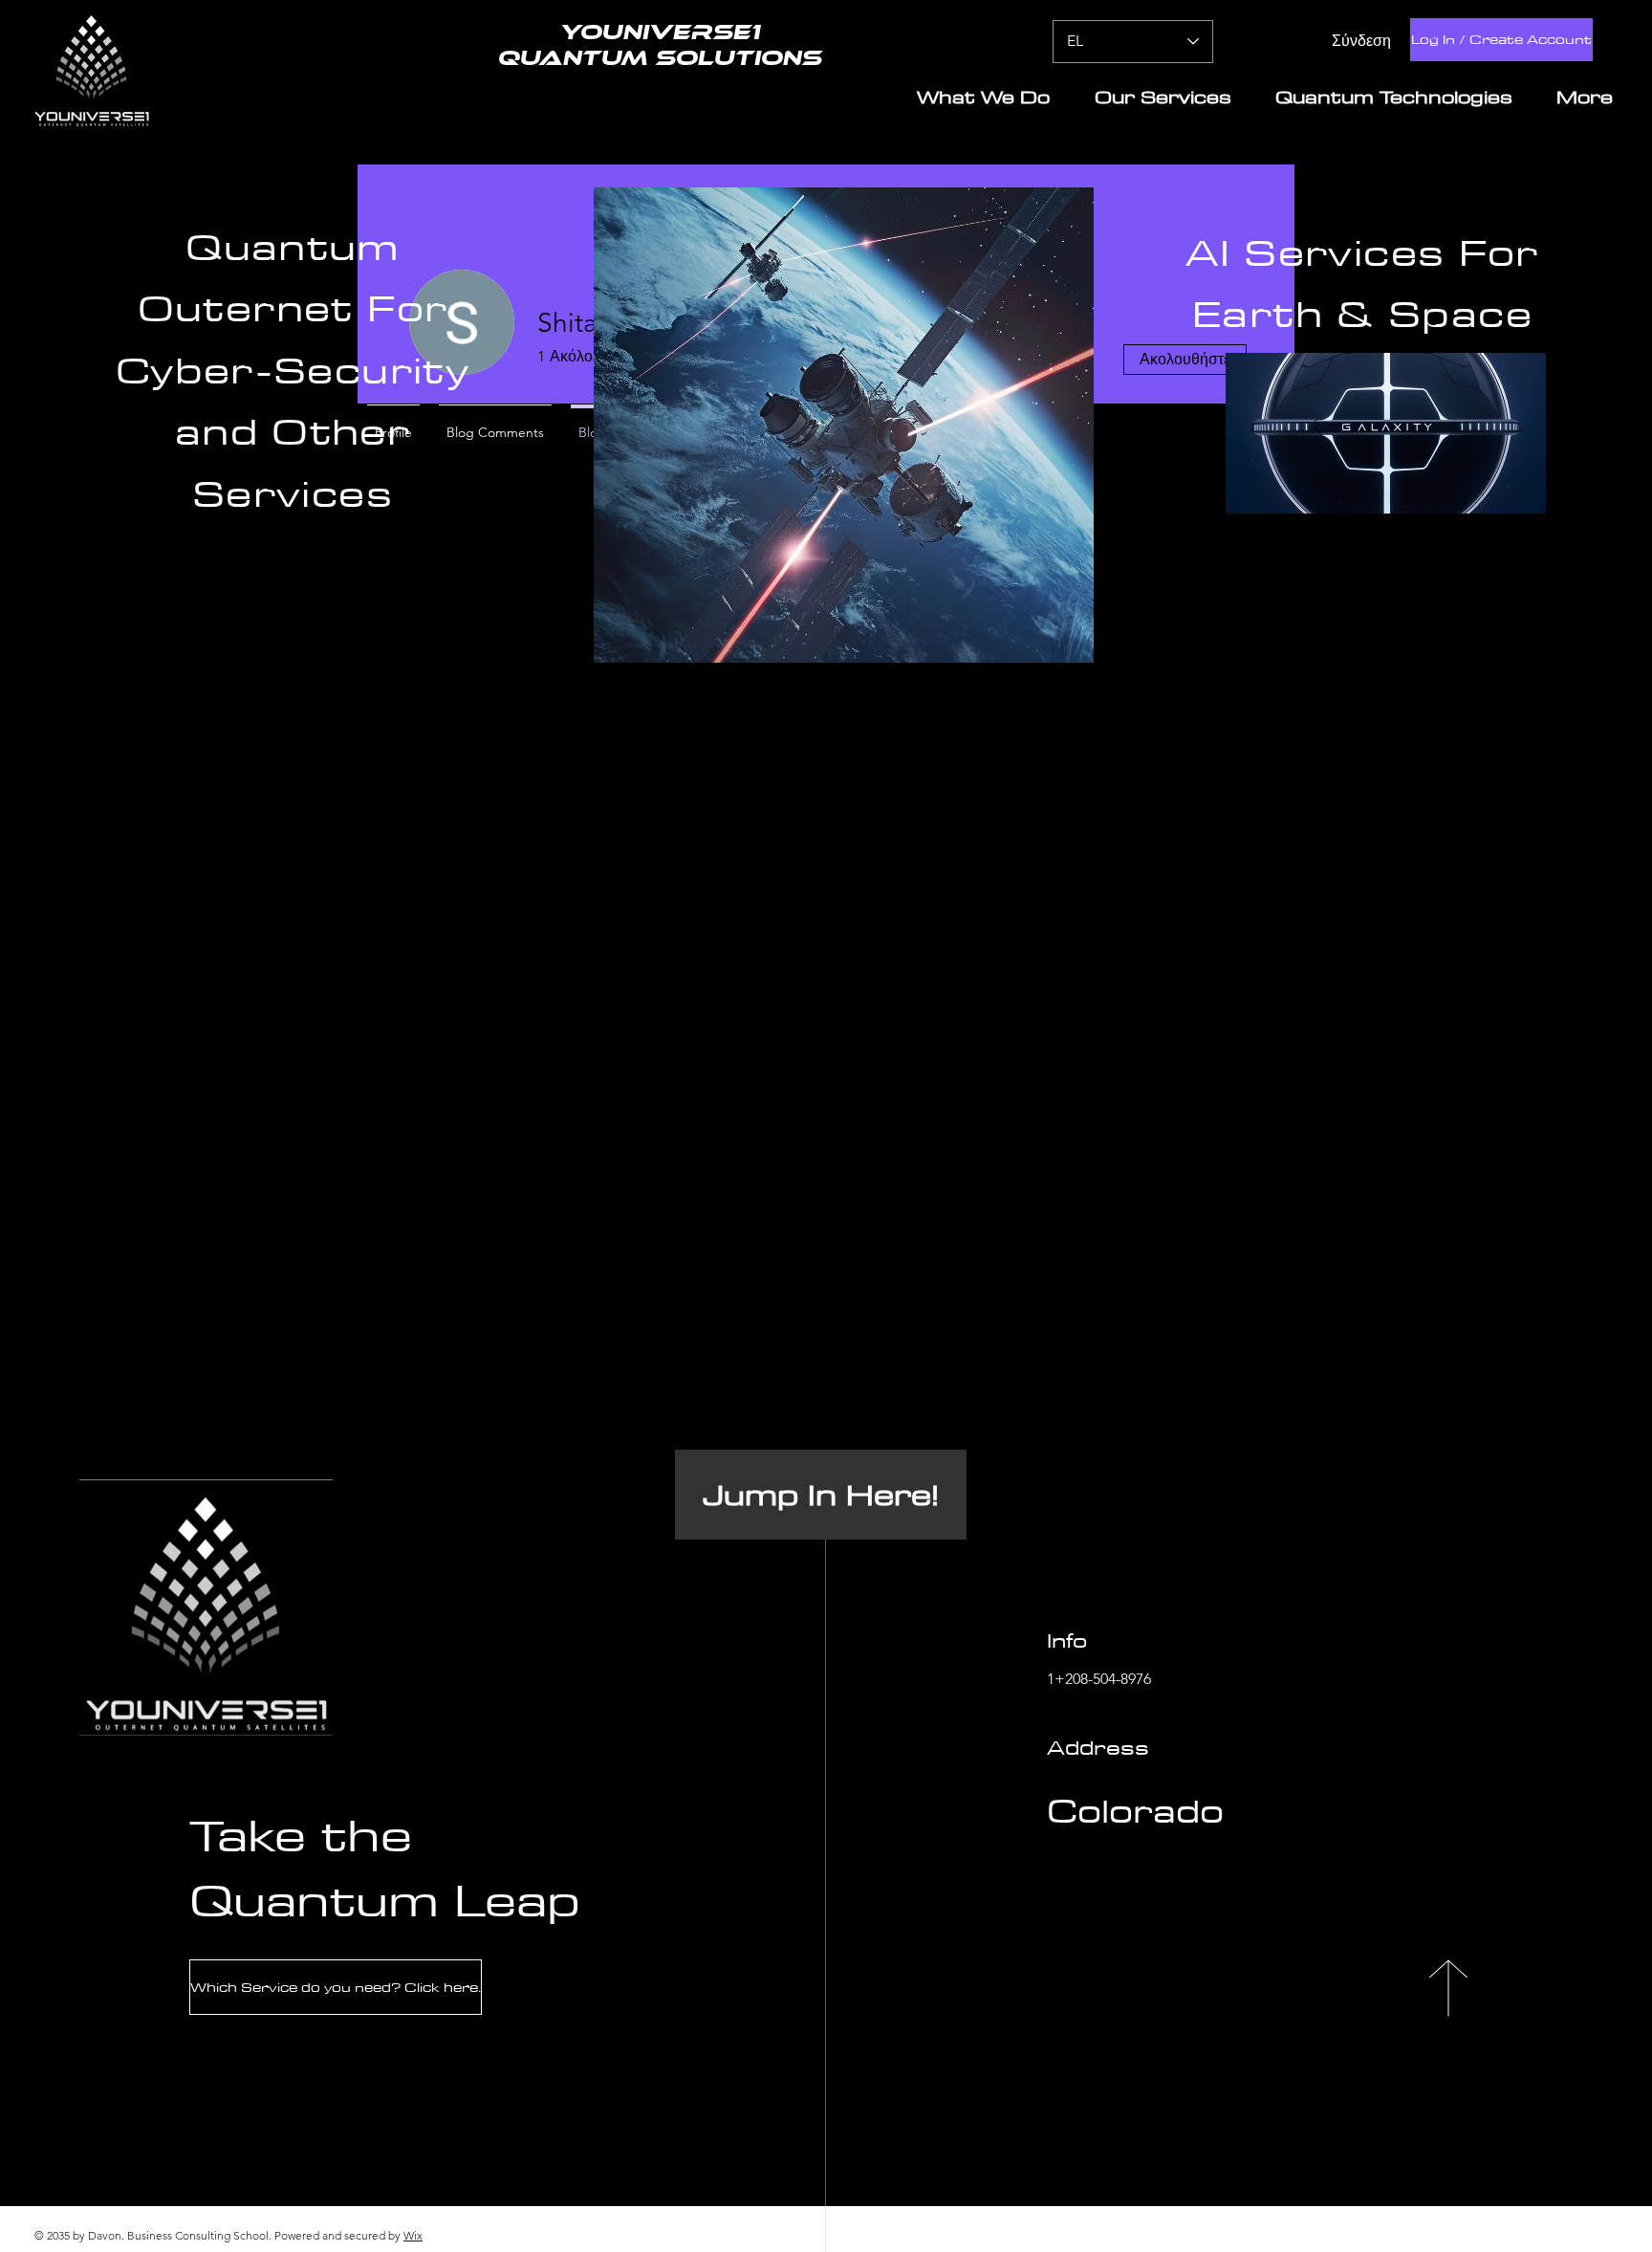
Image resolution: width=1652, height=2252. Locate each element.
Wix (413, 2235)
